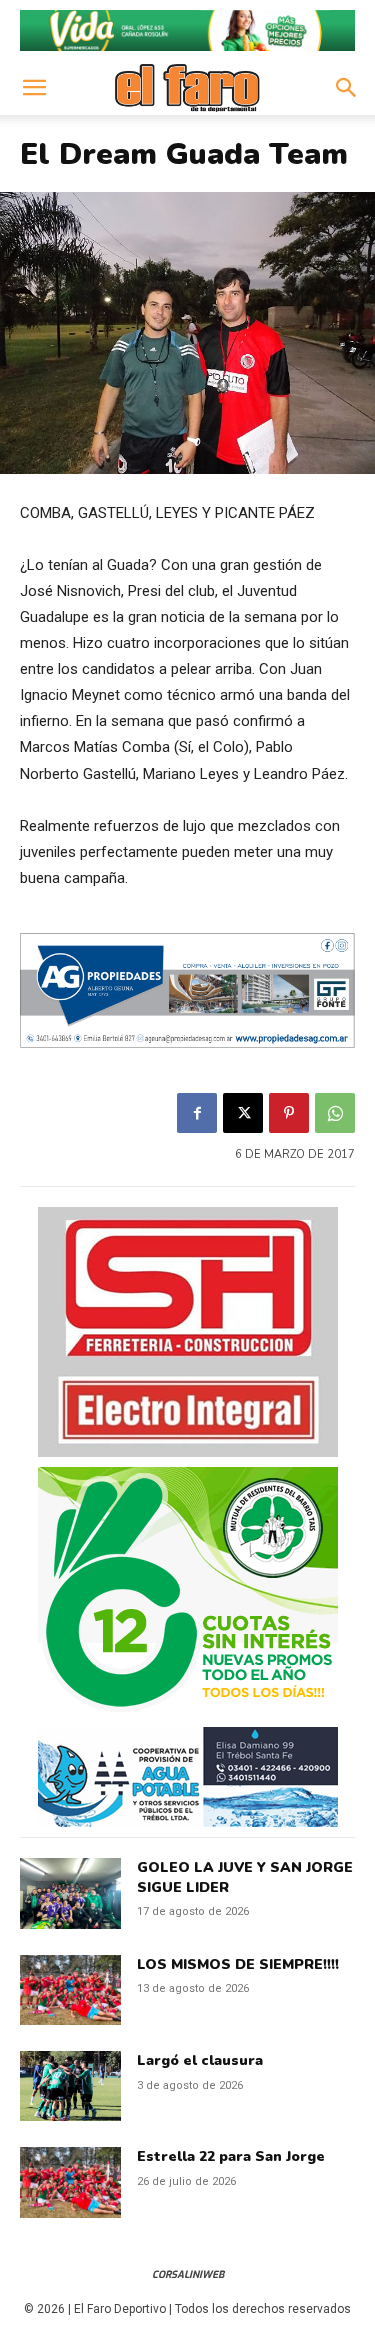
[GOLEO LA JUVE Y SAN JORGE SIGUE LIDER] (70, 1893)
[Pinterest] (289, 1113)
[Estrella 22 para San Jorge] (70, 2182)
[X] (243, 1113)
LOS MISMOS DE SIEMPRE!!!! (238, 1964)
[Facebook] (197, 1113)
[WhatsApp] (335, 1113)
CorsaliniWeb (188, 2274)
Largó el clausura (200, 2060)
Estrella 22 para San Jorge (231, 2156)
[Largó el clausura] (70, 2086)
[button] (34, 88)
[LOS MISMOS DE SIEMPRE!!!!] (70, 1990)
